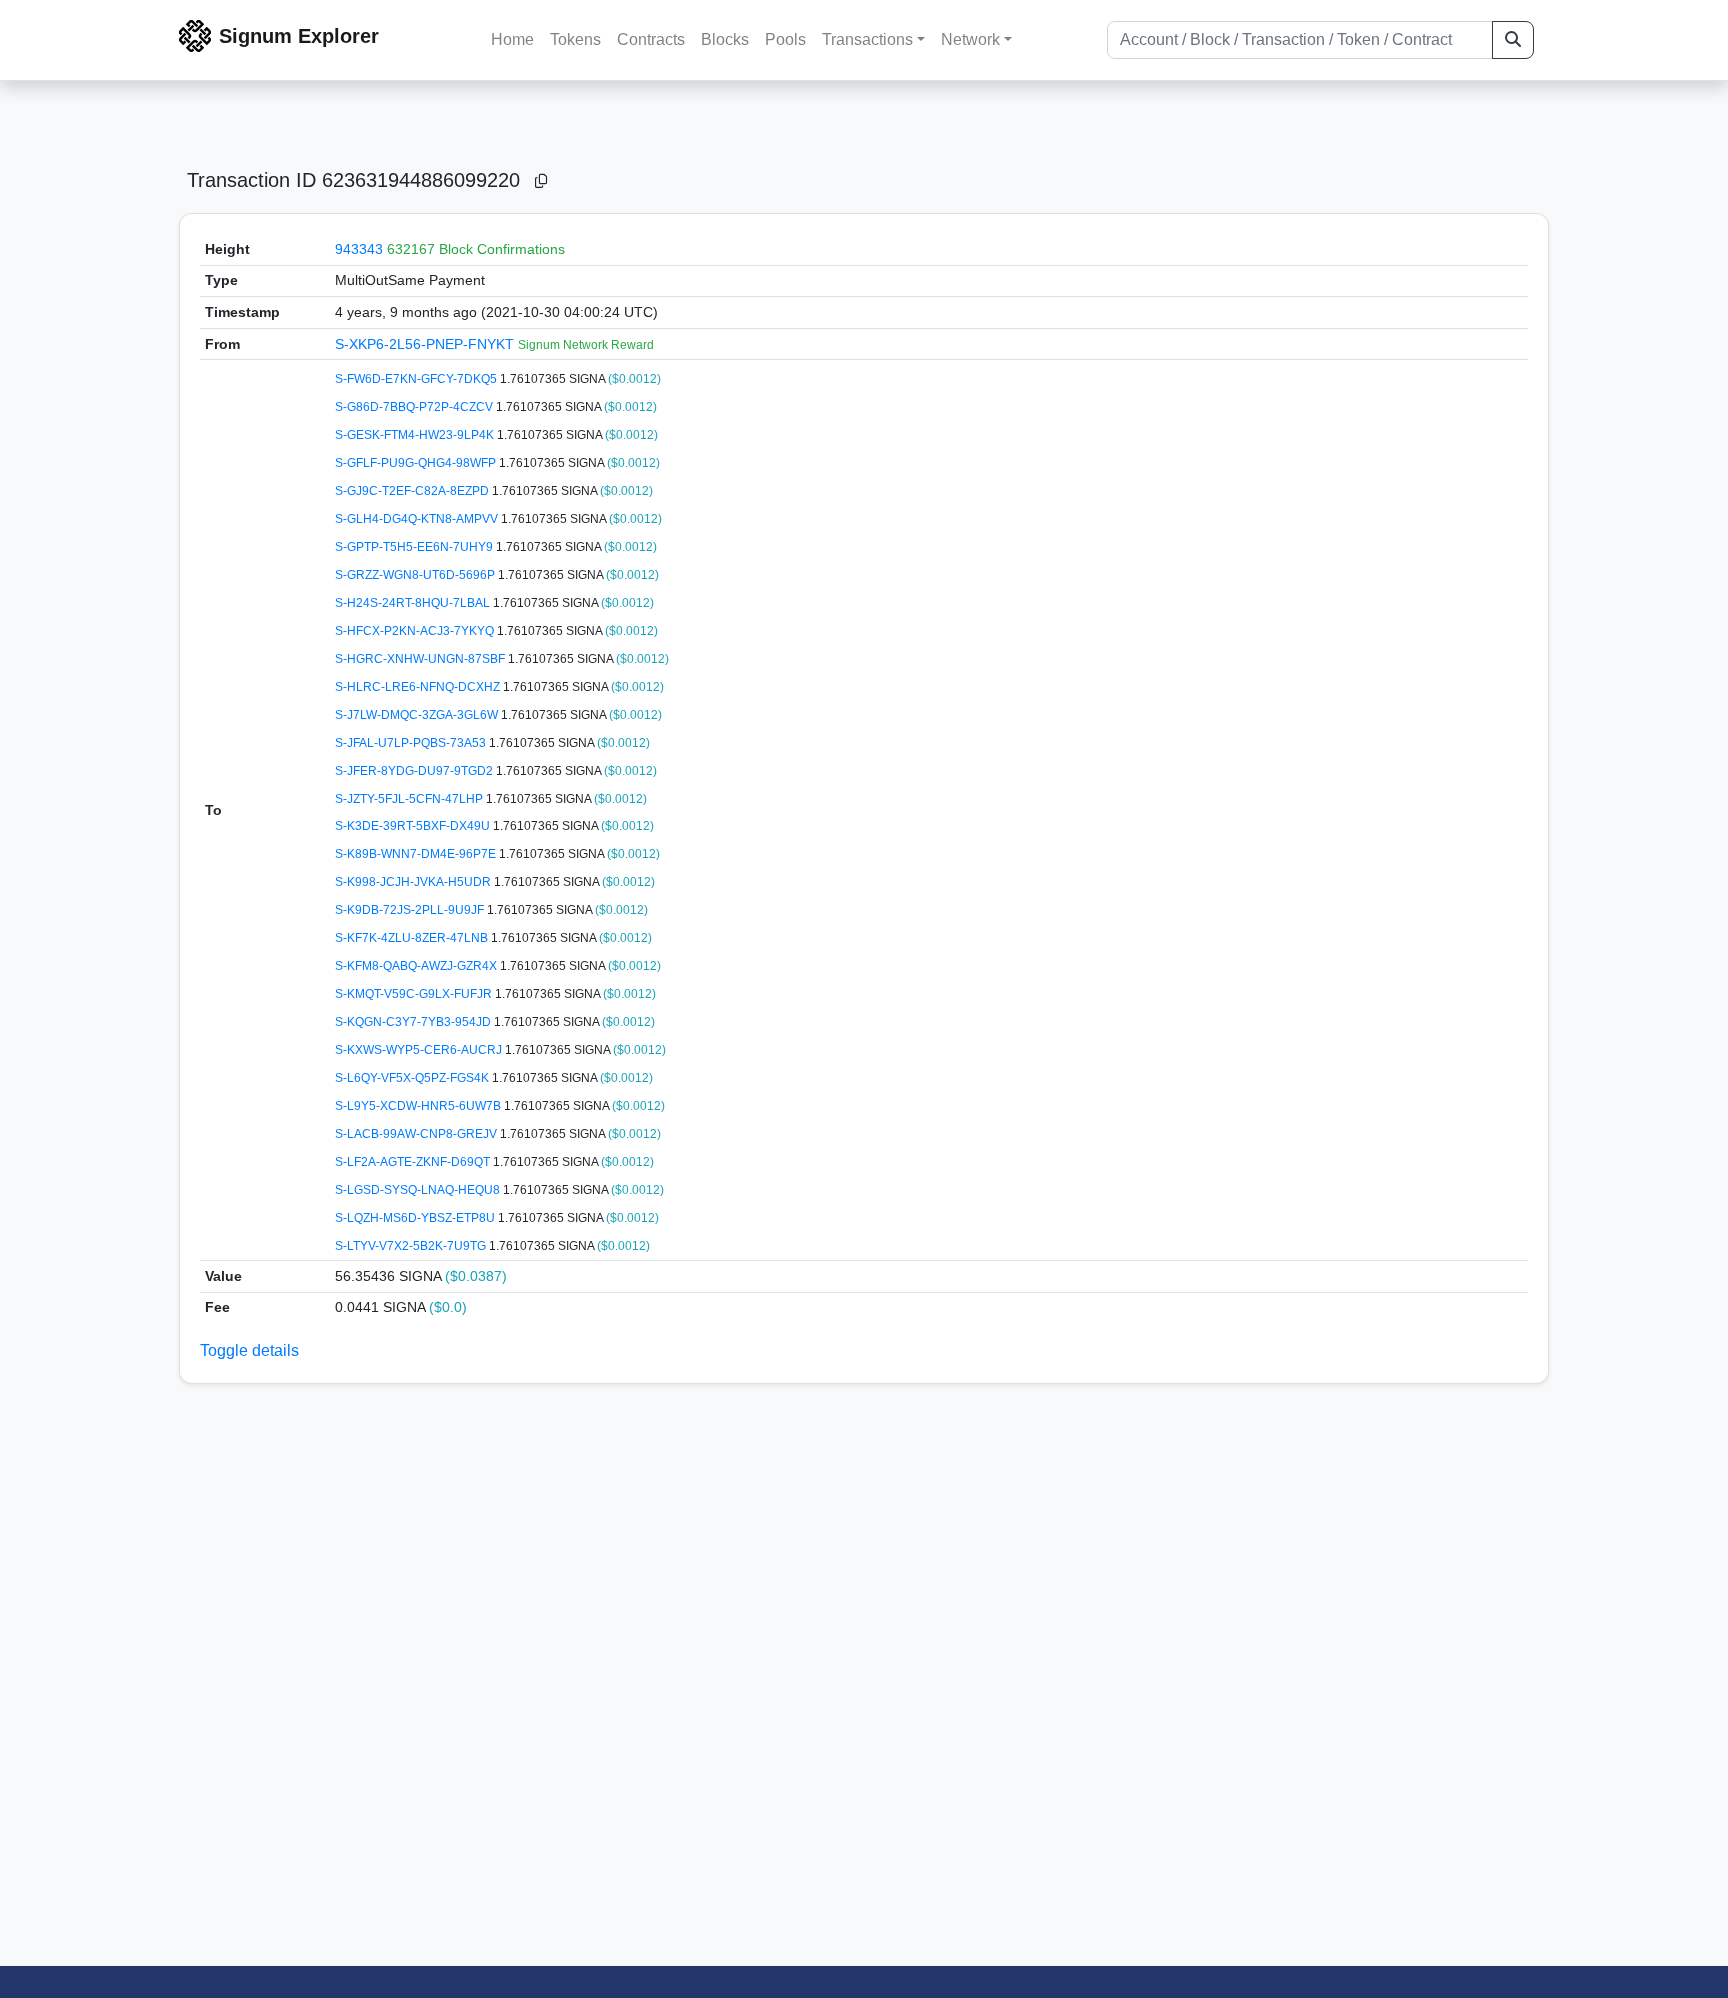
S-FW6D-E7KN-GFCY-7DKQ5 (417, 379)
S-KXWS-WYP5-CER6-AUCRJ (420, 1050)
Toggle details (249, 1350)
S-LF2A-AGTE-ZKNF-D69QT (414, 1162)
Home (512, 39)
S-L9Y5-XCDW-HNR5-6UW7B (419, 1106)
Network (970, 39)
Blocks (725, 39)
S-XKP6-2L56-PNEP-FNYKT (426, 344)
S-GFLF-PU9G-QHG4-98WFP (417, 463)
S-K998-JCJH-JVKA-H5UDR (414, 882)
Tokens (575, 39)
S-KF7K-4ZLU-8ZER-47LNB (413, 938)
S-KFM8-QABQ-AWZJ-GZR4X (417, 966)
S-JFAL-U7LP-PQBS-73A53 (412, 743)
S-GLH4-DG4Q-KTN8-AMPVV (418, 519)
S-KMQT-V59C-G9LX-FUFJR (415, 994)
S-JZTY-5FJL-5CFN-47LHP (410, 799)
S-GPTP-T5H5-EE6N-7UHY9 (415, 547)
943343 (359, 249)
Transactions (867, 39)
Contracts (651, 39)
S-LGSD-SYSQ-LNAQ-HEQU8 (419, 1190)
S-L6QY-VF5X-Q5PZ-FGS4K (413, 1078)
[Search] (1513, 40)
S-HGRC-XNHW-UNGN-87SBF (421, 659)
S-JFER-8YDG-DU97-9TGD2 (415, 771)
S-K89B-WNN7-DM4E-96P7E (417, 854)
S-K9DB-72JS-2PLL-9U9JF (411, 910)
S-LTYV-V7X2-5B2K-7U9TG (412, 1246)
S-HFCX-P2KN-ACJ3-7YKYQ (416, 631)
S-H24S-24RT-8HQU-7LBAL (414, 603)
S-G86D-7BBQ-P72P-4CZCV (415, 407)
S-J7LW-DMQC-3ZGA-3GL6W (418, 715)
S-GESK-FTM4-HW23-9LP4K (416, 435)
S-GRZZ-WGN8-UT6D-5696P (416, 575)
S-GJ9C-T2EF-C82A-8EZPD (413, 491)
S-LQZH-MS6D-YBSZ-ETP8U (416, 1218)
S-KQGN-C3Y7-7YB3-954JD (414, 1022)
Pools (785, 39)
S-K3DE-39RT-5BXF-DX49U (414, 826)
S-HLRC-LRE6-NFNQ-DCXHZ (419, 687)
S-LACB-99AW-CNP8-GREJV (417, 1134)
